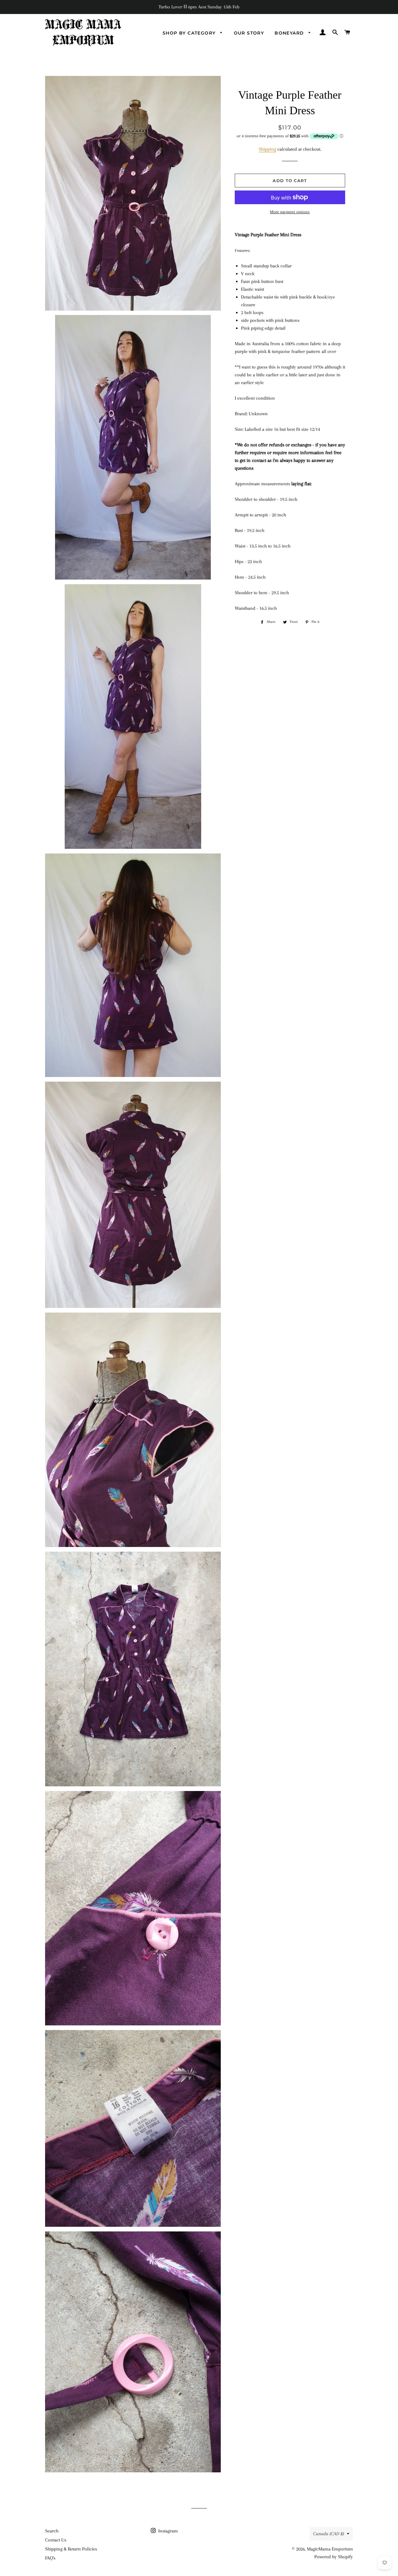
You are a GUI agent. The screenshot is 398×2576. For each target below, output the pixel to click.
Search (52, 2531)
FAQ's (50, 2558)
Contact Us (56, 2540)
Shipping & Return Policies (71, 2549)
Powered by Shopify (334, 2557)
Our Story (249, 33)
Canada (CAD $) (329, 2534)
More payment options (290, 212)
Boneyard (290, 33)
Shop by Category (190, 33)
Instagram (167, 2531)
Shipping (267, 149)
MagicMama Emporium (330, 2549)
